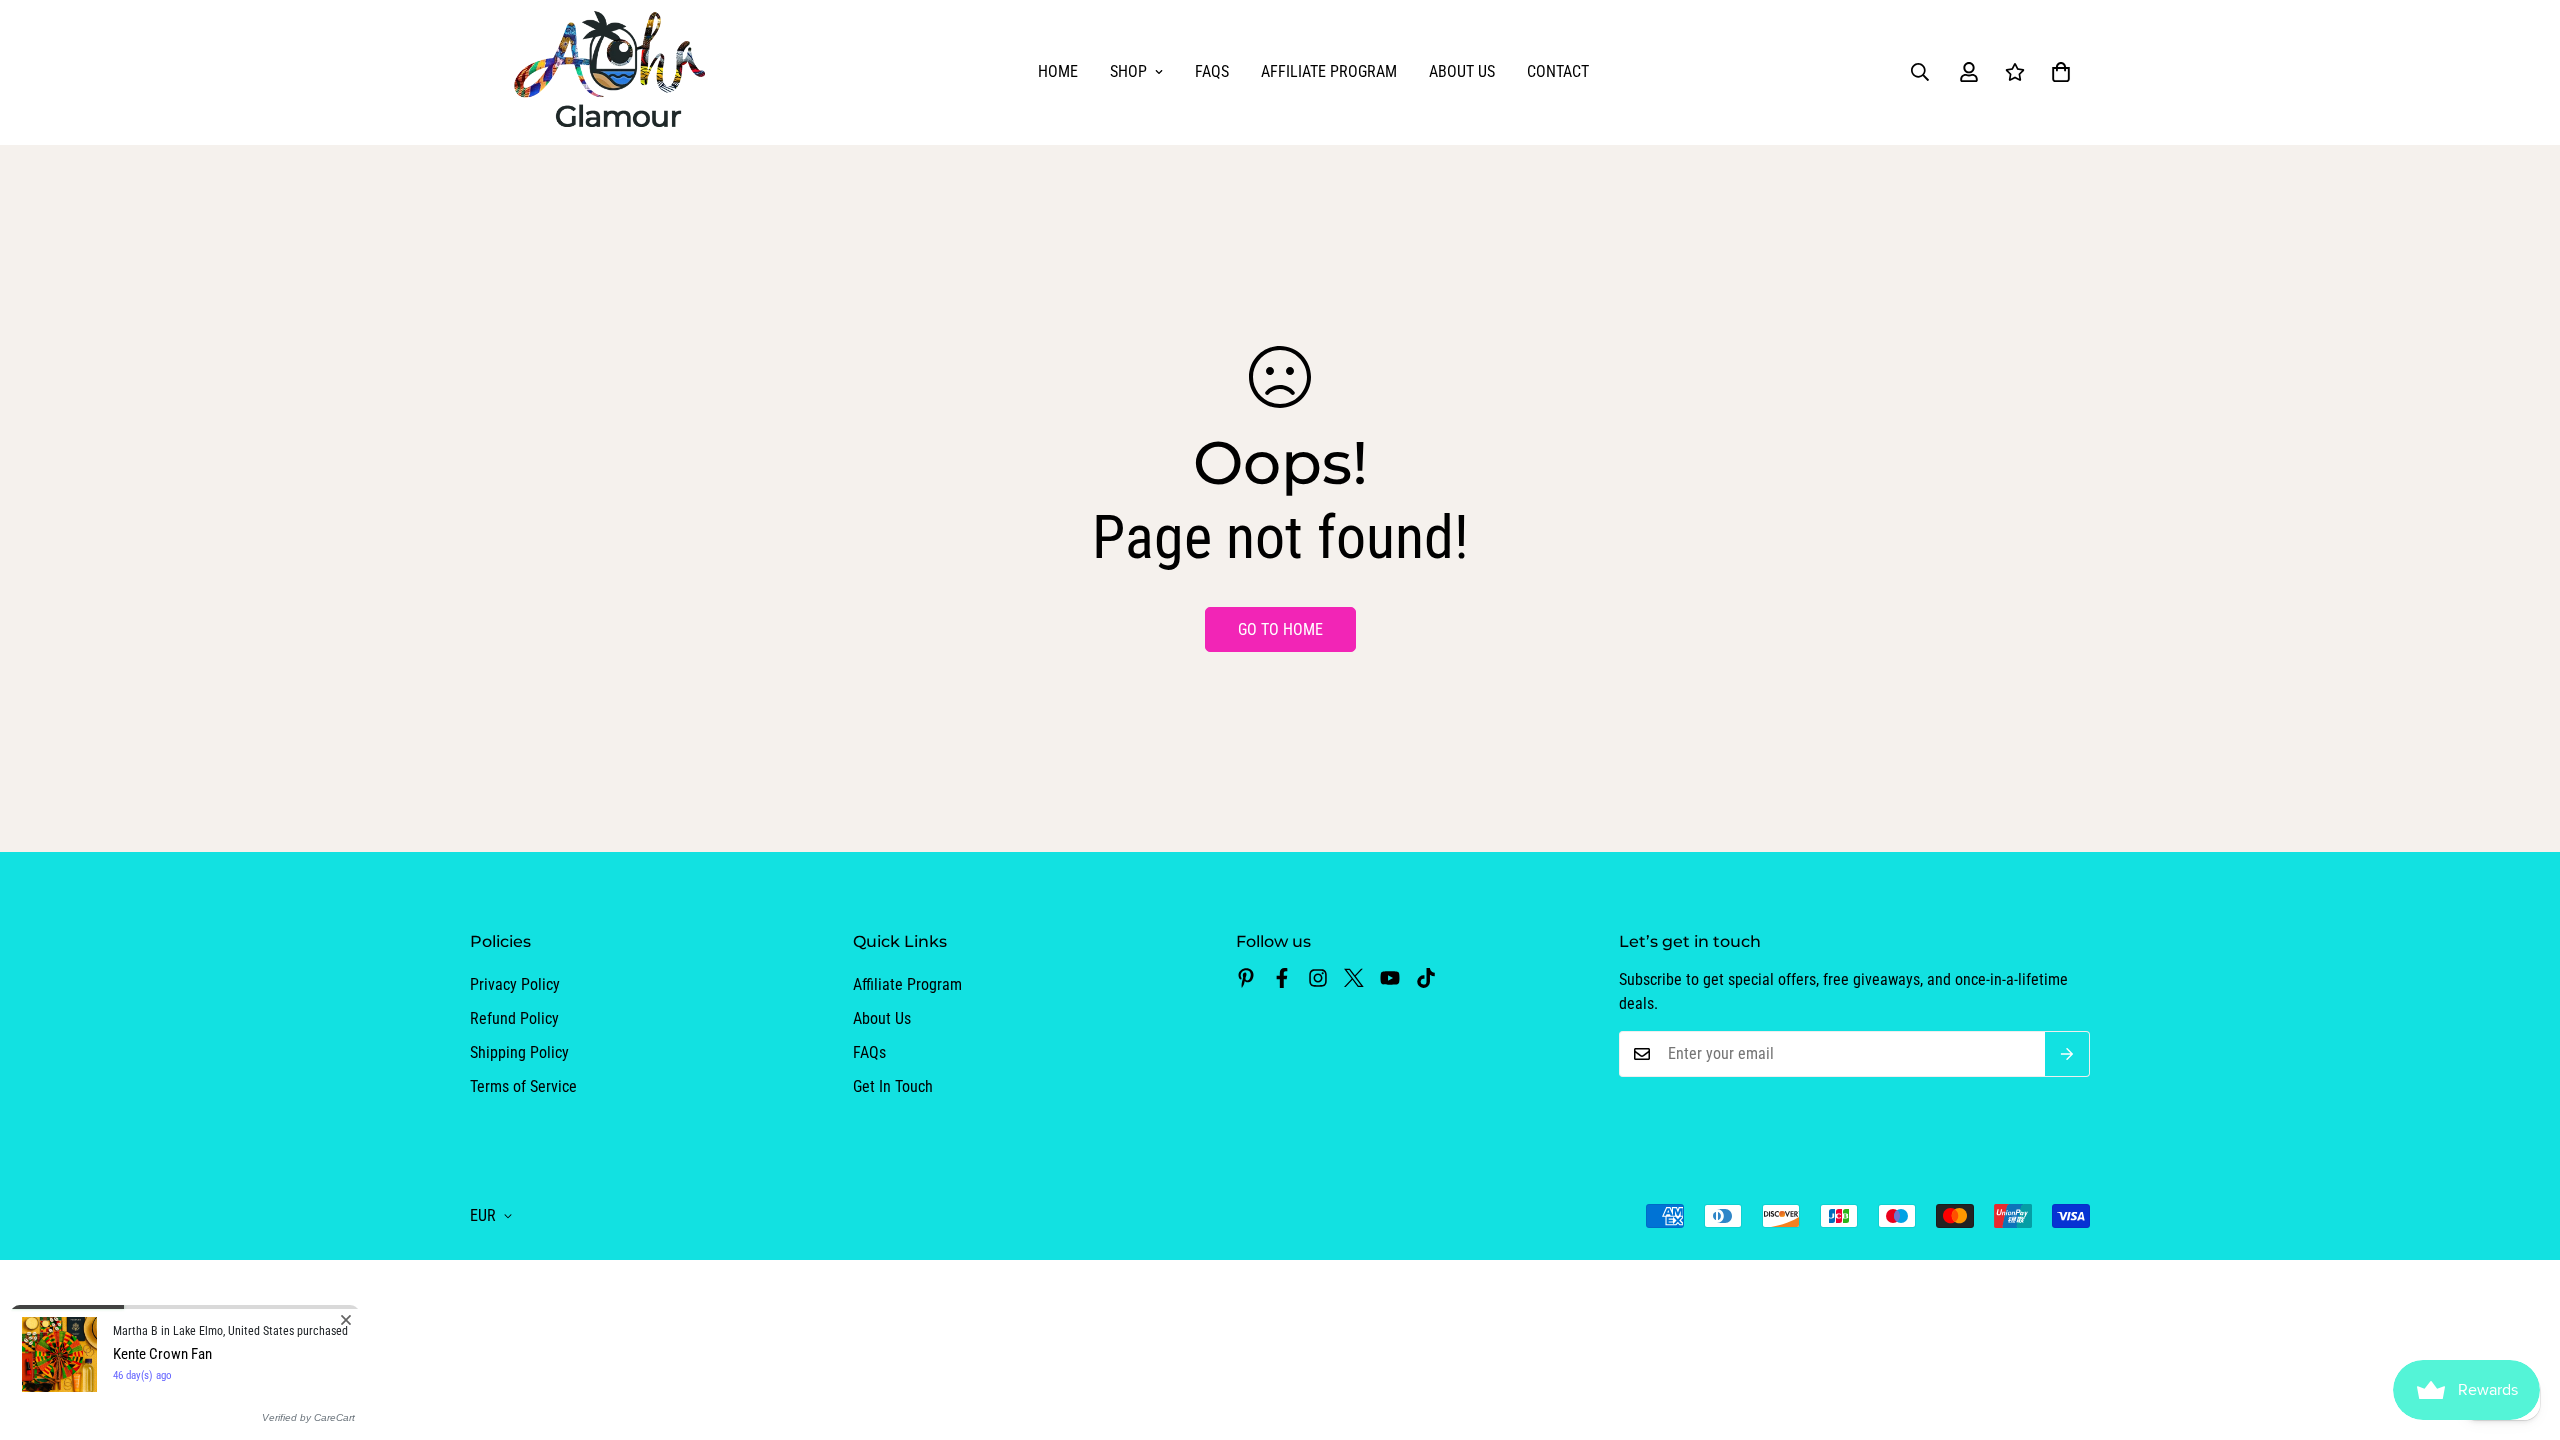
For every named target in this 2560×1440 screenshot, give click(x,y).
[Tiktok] (1426, 978)
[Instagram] (1318, 978)
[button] (2061, 72)
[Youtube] (1390, 978)
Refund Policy (514, 1018)
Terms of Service (523, 1086)
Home (1058, 71)
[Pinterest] (1246, 978)
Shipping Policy (519, 1052)
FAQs (1212, 71)
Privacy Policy (515, 984)
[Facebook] (1282, 978)
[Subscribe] (2067, 1054)
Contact (1558, 71)
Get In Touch (893, 1086)
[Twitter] (1354, 978)
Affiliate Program (1329, 71)
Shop (1128, 71)
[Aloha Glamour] (612, 72)
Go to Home (1280, 629)
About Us (1462, 71)
